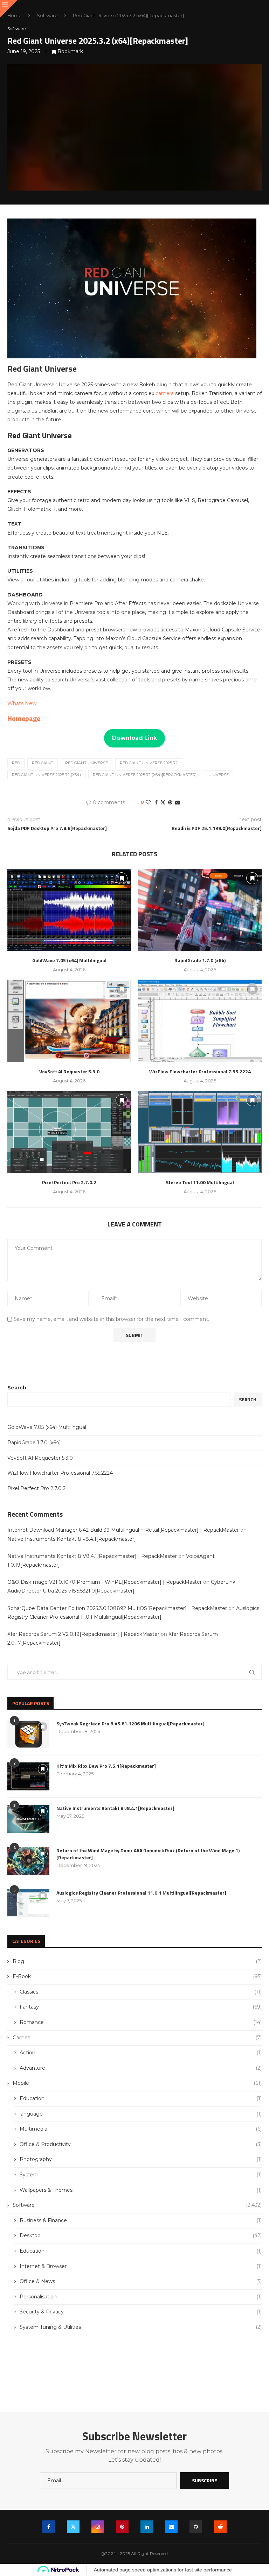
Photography (141, 2159)
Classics (141, 1992)
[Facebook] (49, 2527)
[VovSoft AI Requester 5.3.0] (69, 1021)
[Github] (196, 2527)
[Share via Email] (178, 802)
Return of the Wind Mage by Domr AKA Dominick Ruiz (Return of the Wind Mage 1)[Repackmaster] (148, 1854)
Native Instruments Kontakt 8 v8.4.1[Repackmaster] (72, 1539)
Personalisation (141, 2297)
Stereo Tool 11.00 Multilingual (200, 1182)
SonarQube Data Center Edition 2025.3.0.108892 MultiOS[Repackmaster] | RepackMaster (117, 1608)
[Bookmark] (122, 878)
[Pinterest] (122, 2527)
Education (141, 2098)
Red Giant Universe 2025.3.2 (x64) (46, 775)
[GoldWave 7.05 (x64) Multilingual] (69, 910)
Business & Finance (141, 2220)
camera (165, 393)
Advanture (141, 2068)
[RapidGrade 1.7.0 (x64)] (200, 910)
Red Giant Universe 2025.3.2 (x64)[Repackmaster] (145, 775)
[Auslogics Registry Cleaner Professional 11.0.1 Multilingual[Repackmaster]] (28, 1903)
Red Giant (43, 763)
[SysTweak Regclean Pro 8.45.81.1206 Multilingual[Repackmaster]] (28, 1734)
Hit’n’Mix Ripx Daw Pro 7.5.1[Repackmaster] (106, 1766)
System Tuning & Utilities (141, 2327)
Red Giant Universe (87, 763)
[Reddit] (220, 2527)
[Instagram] (98, 2527)
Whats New (22, 703)
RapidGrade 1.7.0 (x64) (200, 960)
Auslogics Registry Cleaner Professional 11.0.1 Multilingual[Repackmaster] (141, 1893)
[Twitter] (73, 2527)
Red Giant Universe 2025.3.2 (149, 763)
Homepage (24, 718)
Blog (137, 1961)
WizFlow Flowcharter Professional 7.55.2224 (200, 1071)
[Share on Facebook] (156, 802)
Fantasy (141, 2007)
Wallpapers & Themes (141, 2190)
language (141, 2114)
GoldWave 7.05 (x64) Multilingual (69, 960)
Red (16, 763)
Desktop (141, 2235)
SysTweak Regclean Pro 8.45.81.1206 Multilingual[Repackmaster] (130, 1724)
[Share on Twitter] (163, 802)
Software (47, 15)
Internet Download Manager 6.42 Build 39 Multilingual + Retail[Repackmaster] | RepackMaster (123, 1530)
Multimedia (141, 2129)
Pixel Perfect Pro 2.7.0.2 (69, 1182)
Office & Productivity (141, 2144)
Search (17, 1388)
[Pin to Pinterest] (170, 802)
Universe (219, 775)
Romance (141, 2022)
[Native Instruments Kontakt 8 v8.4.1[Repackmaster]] (28, 1819)
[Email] (171, 2527)
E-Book (137, 1976)
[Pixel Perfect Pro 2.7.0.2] (69, 1132)
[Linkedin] (147, 2527)
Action (141, 2053)
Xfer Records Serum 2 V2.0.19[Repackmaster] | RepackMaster (83, 1634)
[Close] (9, 9)
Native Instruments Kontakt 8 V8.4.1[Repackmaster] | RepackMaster (92, 1556)
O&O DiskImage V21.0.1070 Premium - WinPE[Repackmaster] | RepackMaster (105, 1582)
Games (137, 2038)
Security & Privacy (141, 2312)
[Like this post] (148, 802)
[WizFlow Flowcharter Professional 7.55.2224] (200, 1021)
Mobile (137, 2083)
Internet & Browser (141, 2266)
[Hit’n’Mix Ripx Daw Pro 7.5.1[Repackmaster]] (28, 1776)
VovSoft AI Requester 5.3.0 (69, 1071)
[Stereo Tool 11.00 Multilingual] (200, 1132)
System (141, 2175)
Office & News (141, 2281)
